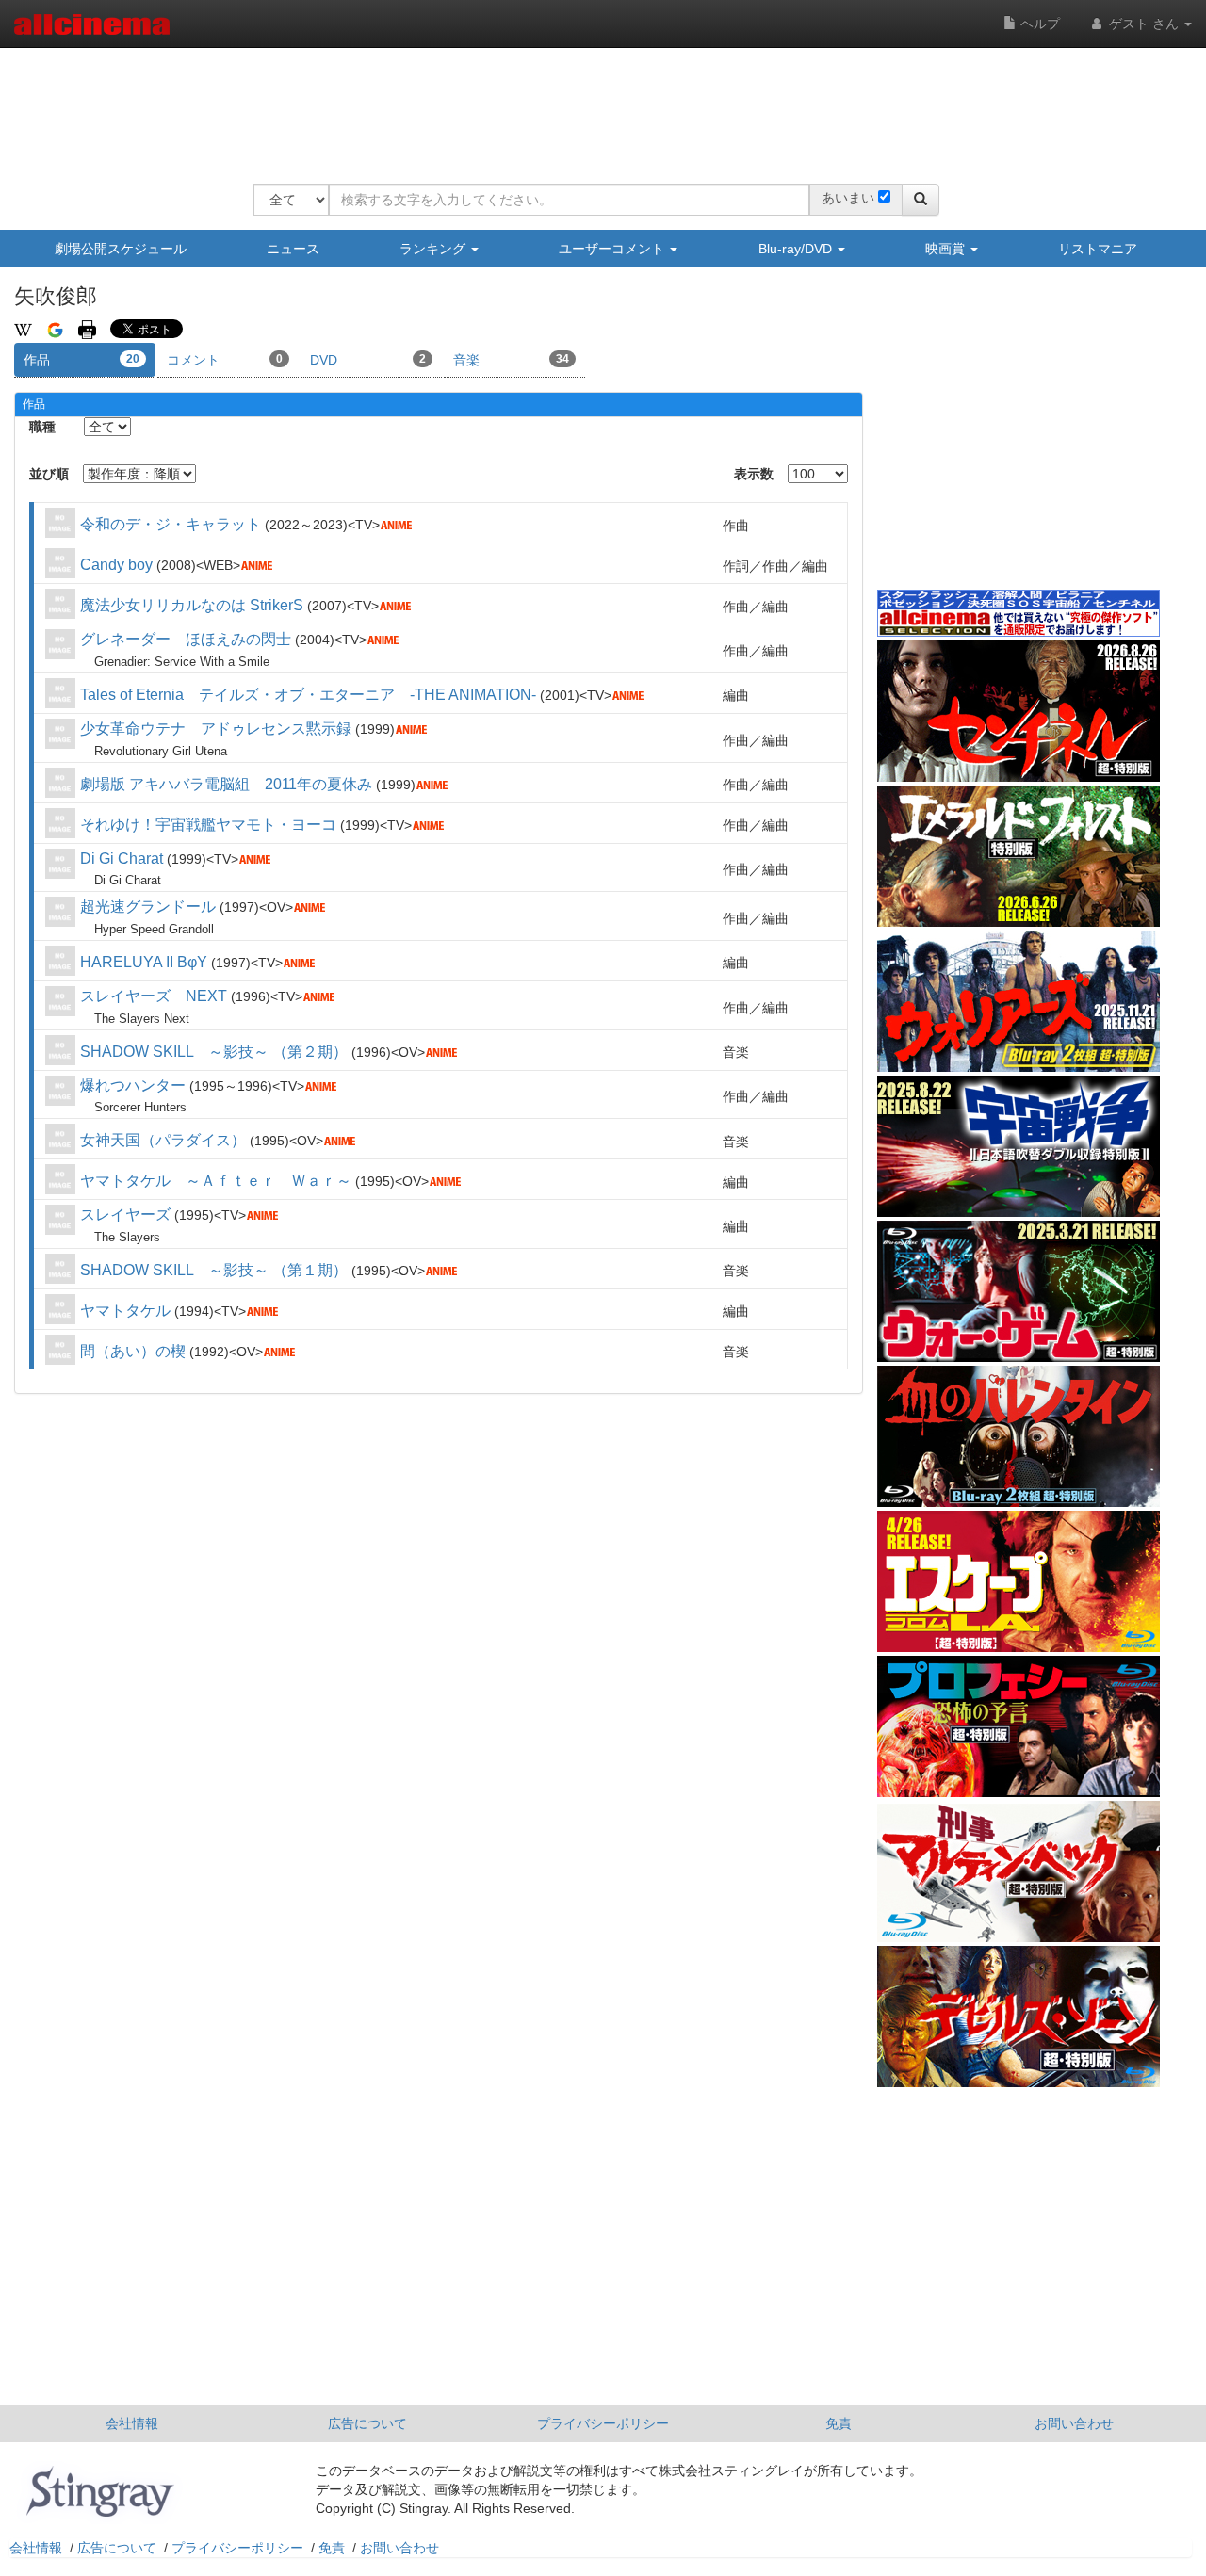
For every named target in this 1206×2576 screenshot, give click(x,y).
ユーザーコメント (613, 249)
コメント (225, 360)
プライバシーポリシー (603, 2423)
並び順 (49, 474)
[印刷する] (87, 329)
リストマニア (1098, 249)
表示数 (754, 474)
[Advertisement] (596, 104)
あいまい (848, 198)
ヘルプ (1038, 24)
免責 (839, 2423)
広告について (367, 2423)
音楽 (511, 360)
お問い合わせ (1074, 2423)
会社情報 (132, 2423)
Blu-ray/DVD (797, 249)
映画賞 (947, 249)
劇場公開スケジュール (121, 249)
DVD (368, 360)
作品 (81, 360)
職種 (42, 427)
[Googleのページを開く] (55, 329)
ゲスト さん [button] (1144, 24)
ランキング (434, 249)
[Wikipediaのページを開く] (23, 329)
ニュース (293, 249)
